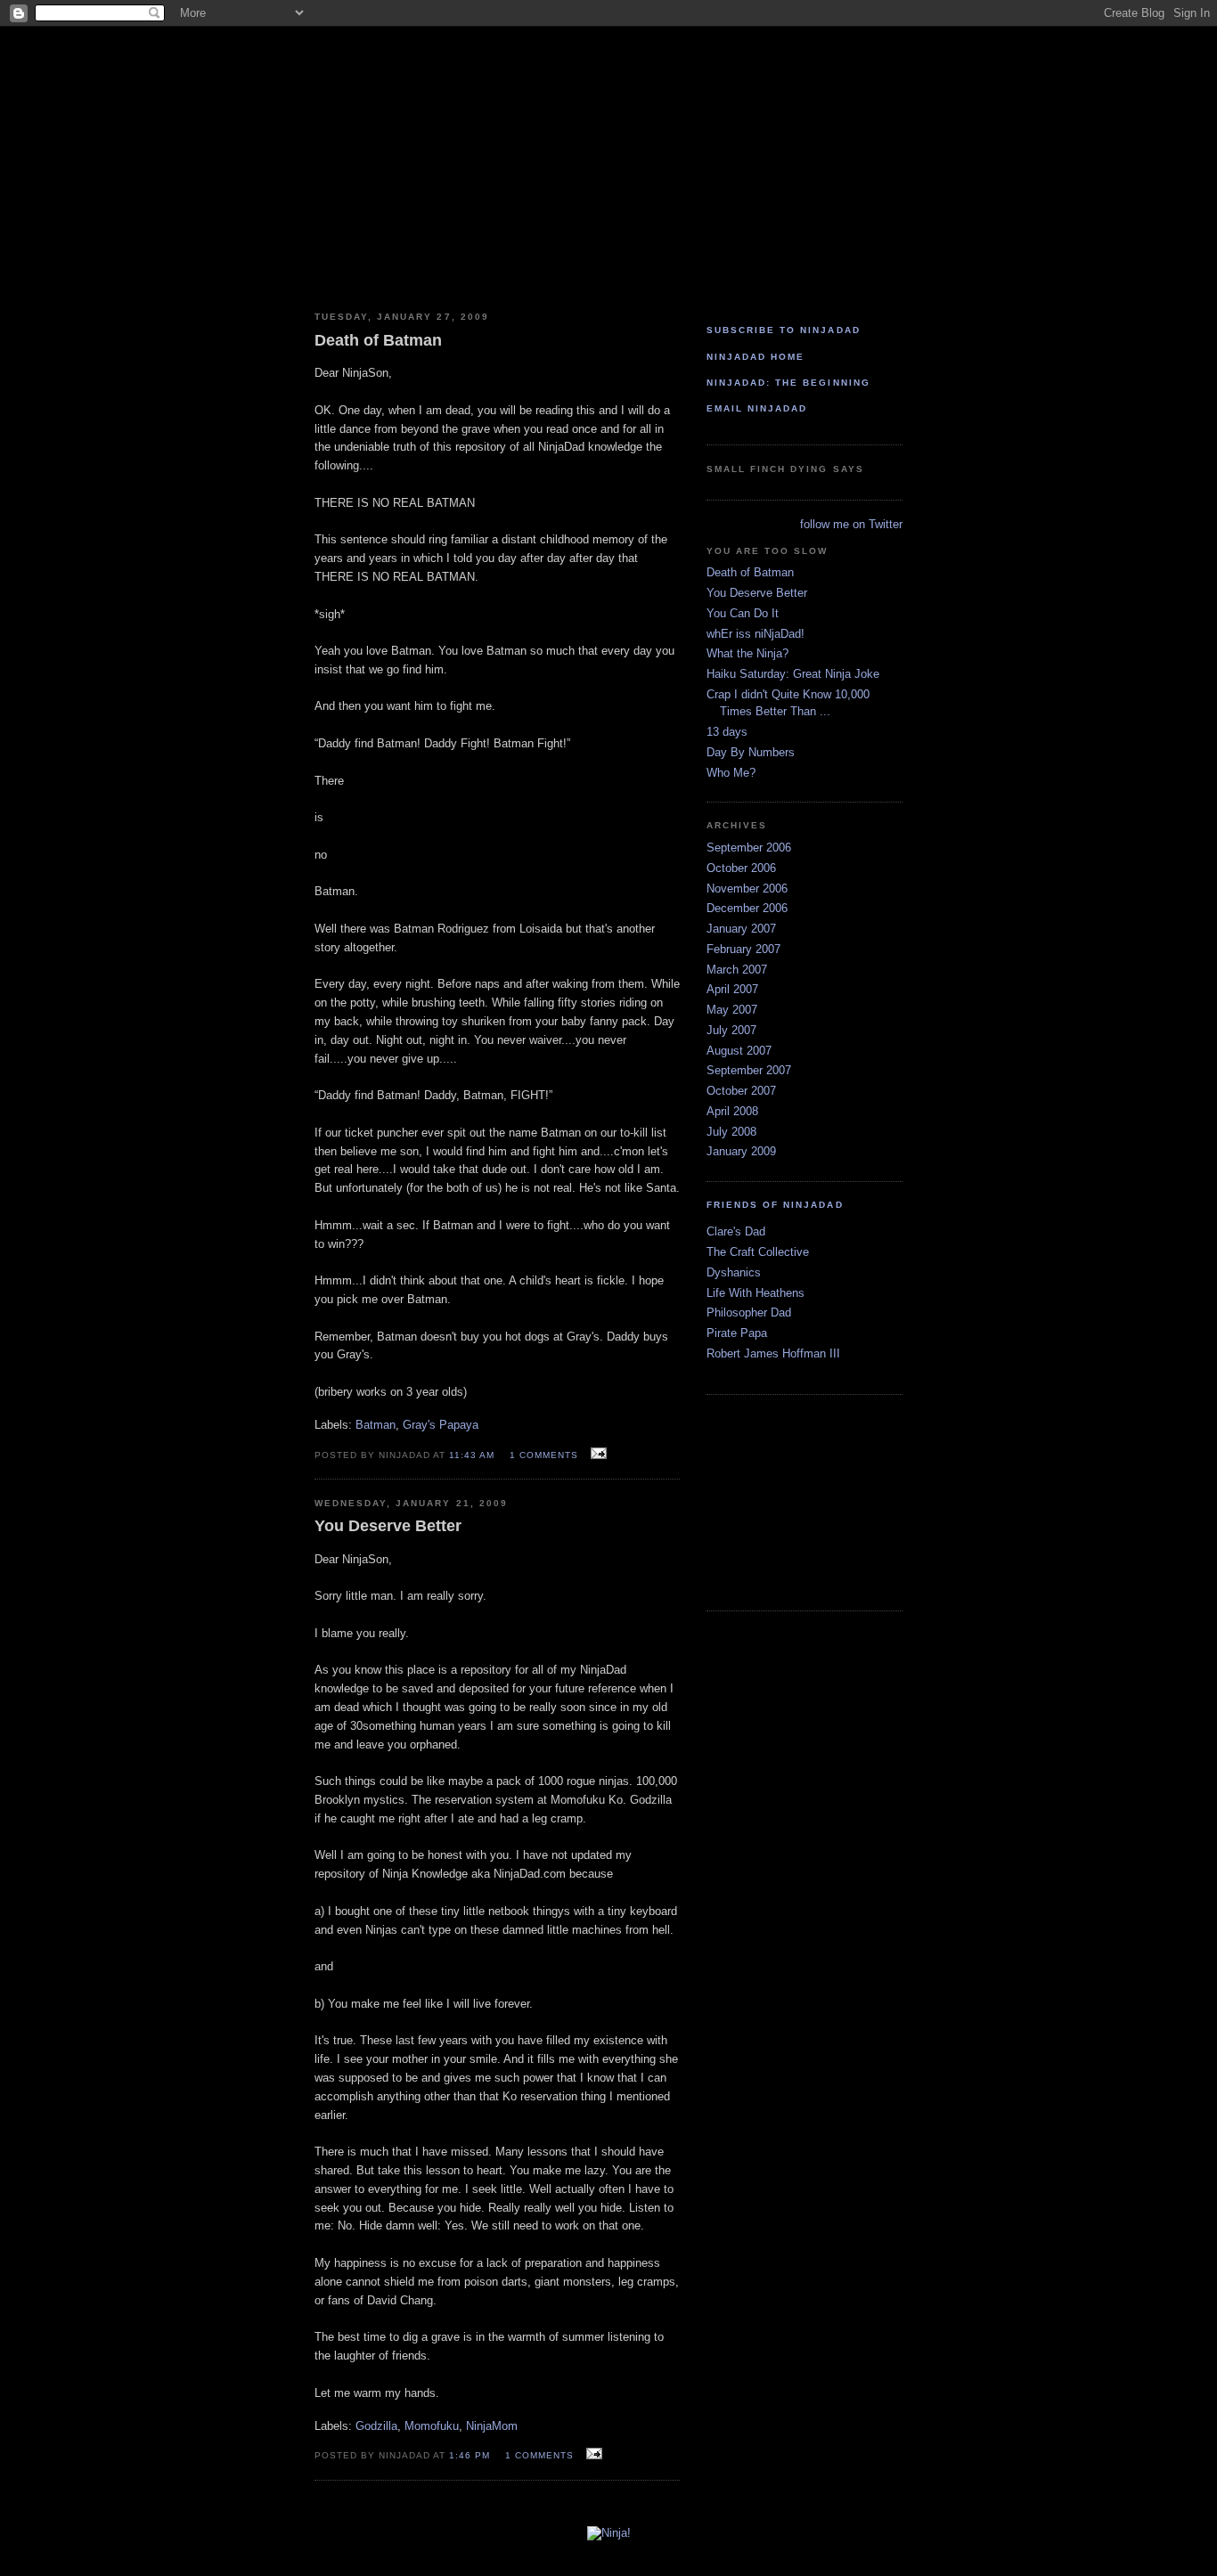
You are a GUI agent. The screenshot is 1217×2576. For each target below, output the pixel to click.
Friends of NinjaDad (775, 1205)
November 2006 (747, 889)
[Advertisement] (796, 1502)
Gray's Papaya (441, 1425)
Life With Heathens (756, 1293)
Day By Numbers (751, 752)
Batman (376, 1425)
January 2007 (741, 929)
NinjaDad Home (756, 357)
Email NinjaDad (757, 408)
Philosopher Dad (749, 1312)
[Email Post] (596, 1454)
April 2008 (732, 1111)
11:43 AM (472, 1455)
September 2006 (749, 848)
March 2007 (737, 970)
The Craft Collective (758, 1252)
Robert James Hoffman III (773, 1353)
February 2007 (743, 949)
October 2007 (741, 1091)
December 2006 (747, 908)
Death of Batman (750, 572)
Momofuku (432, 2426)
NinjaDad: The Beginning (788, 383)
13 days (727, 732)
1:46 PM (470, 2455)
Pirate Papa (737, 1333)
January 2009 (741, 1151)
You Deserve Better (757, 593)
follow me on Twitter (851, 524)
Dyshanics (734, 1272)
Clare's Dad (736, 1231)
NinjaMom (492, 2426)
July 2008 (731, 1132)
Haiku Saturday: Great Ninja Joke (793, 674)
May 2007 (732, 1010)
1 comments (544, 1455)
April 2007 (732, 989)
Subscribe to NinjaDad (784, 330)
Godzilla (376, 2426)
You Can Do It (743, 613)
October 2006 (741, 868)
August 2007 (739, 1051)
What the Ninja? (747, 653)
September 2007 (749, 1070)
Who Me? (731, 773)
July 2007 (731, 1030)
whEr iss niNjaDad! (756, 634)
